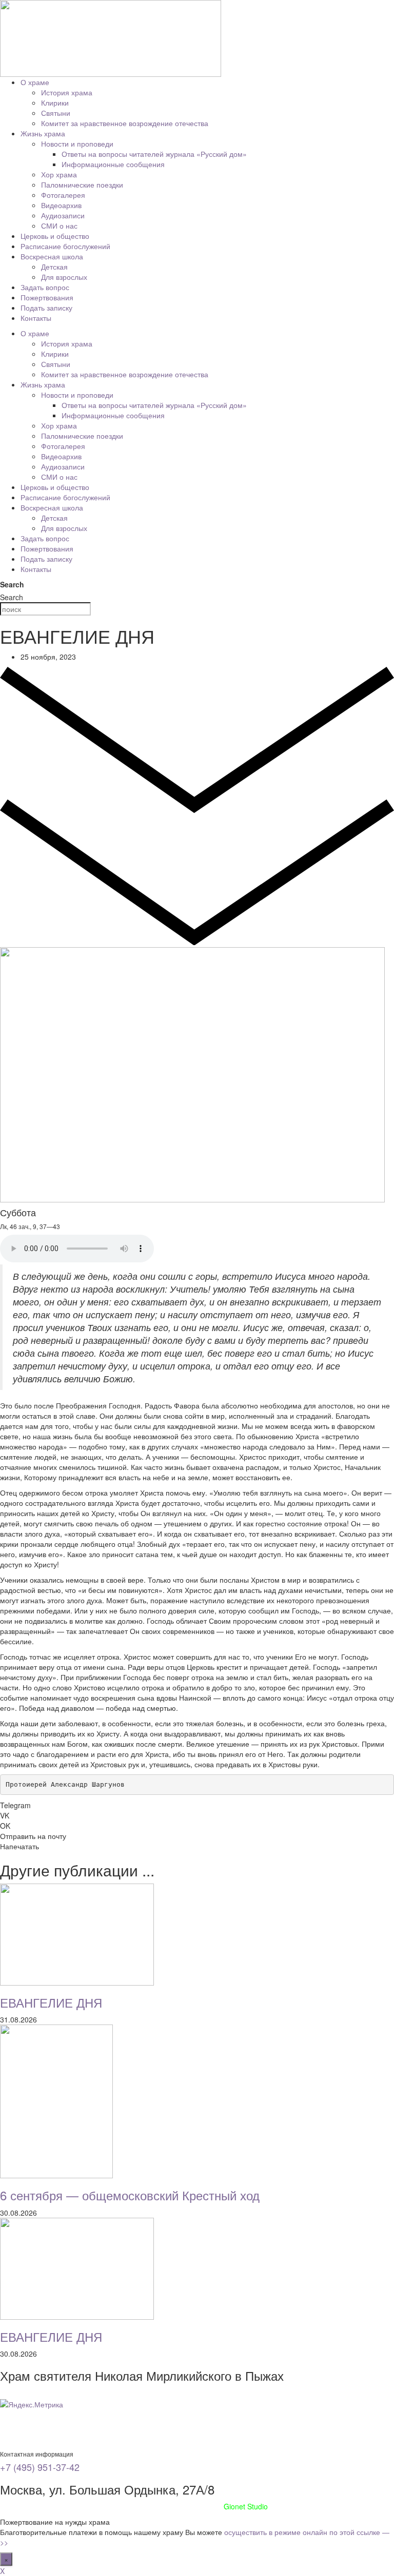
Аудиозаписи (63, 215)
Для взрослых (64, 277)
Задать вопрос (45, 287)
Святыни (56, 113)
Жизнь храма (43, 133)
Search (12, 584)
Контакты (36, 318)
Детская (54, 267)
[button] (197, 1805)
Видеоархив (61, 205)
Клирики (55, 103)
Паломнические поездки (82, 185)
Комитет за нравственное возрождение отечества (125, 123)
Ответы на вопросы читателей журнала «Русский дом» (154, 154)
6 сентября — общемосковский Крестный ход (130, 2195)
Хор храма (59, 174)
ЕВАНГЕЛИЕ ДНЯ (51, 2002)
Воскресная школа (52, 256)
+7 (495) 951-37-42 (40, 2467)
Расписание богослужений (65, 246)
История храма (67, 92)
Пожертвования (47, 297)
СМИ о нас (59, 226)
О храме (35, 82)
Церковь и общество (55, 236)
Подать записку (46, 308)
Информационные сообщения (113, 164)
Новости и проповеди (77, 144)
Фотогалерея (63, 195)
